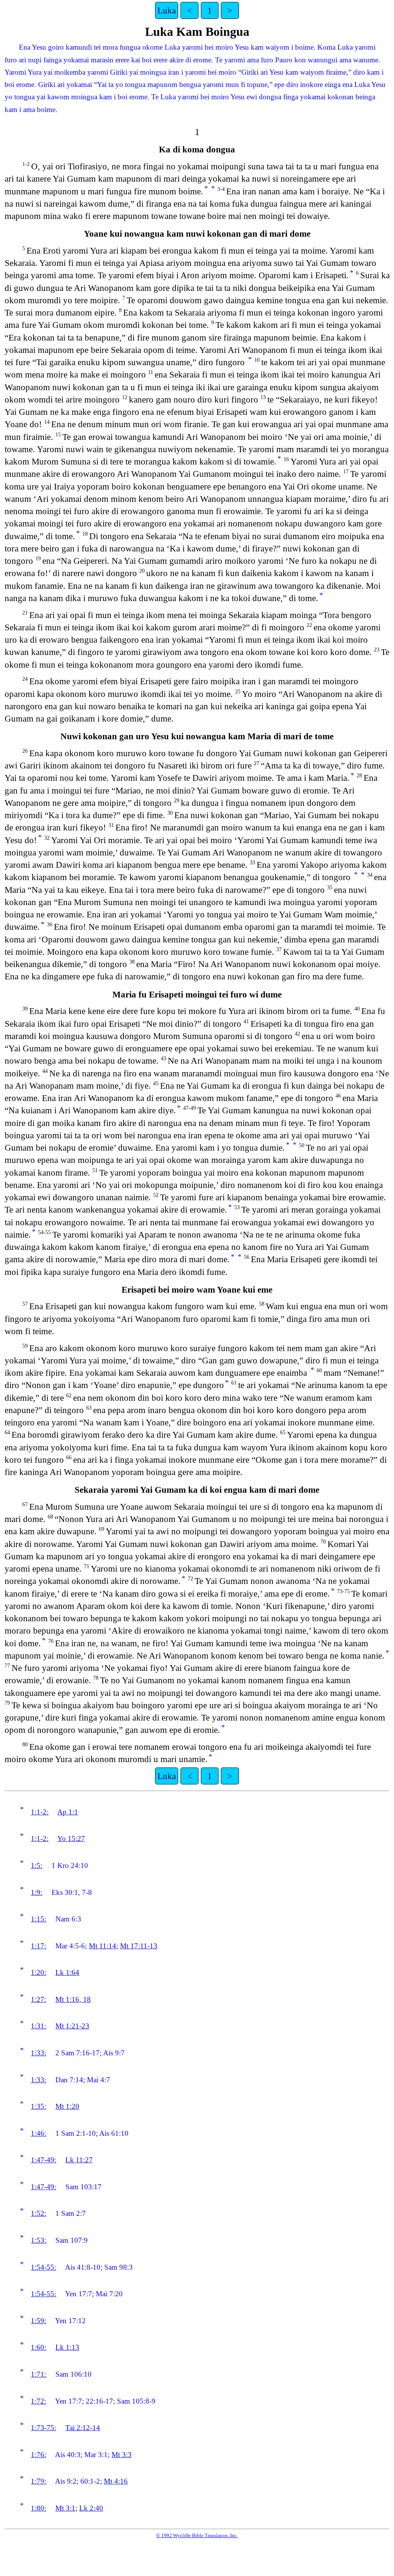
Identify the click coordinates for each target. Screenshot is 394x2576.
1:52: (38, 2213)
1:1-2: (40, 1812)
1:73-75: (43, 2428)
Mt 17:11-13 (139, 1946)
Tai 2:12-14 (83, 2428)
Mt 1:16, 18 (73, 1999)
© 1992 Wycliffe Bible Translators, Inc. (197, 2535)
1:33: (38, 2053)
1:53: (38, 2240)
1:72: (38, 2401)
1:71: (38, 2374)
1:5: (37, 1865)
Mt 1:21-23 (72, 2026)
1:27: (38, 1999)
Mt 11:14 (103, 1946)
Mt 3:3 (122, 2455)
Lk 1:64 (67, 1972)
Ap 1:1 (68, 1812)
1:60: (38, 2347)
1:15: (38, 1919)
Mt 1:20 (67, 2106)
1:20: (38, 1972)
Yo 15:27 (71, 1838)
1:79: (38, 2481)
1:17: (38, 1946)
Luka (167, 10)
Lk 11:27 (79, 2160)
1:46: (38, 2133)
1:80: (38, 2508)
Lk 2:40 (91, 2508)
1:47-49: (43, 2160)
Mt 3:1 (65, 2508)
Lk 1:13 (67, 2347)
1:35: (38, 2106)
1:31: (38, 2026)
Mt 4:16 (116, 2481)
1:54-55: (43, 2267)
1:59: (38, 2321)
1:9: (37, 1892)
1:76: (38, 2455)
